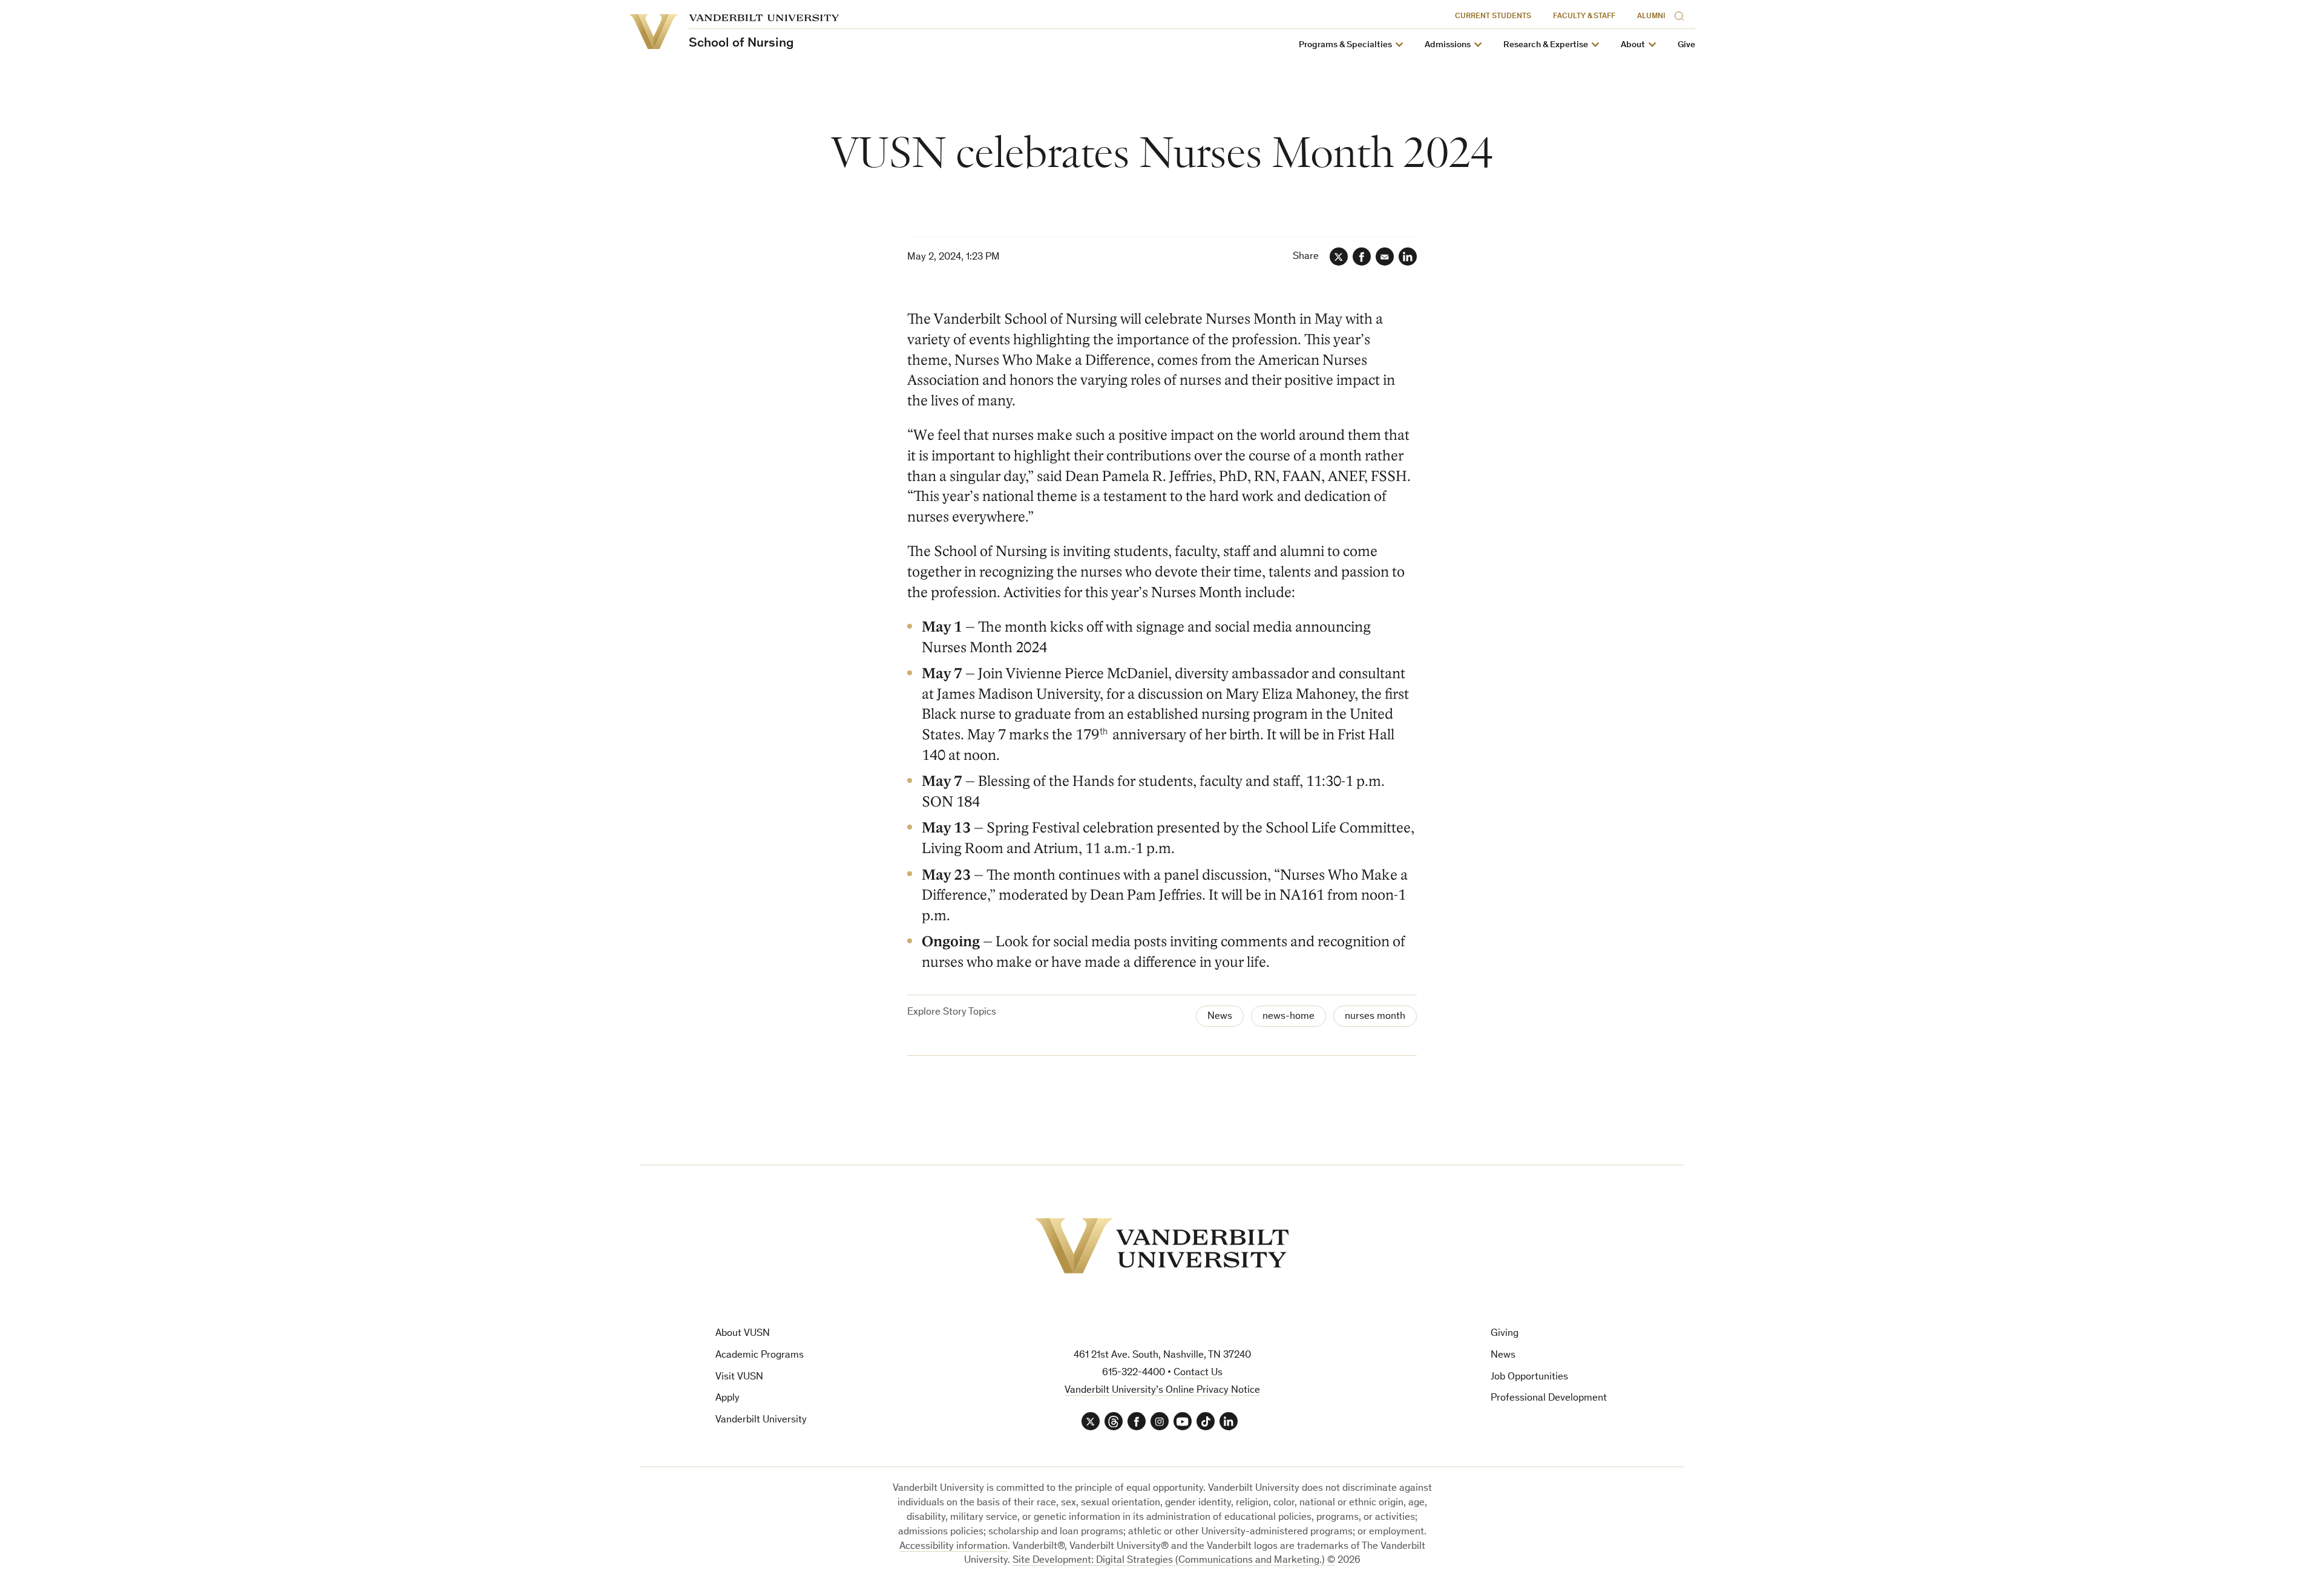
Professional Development (1549, 1399)
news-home (1288, 1017)
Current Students (1493, 17)
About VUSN (743, 1334)
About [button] (1633, 45)
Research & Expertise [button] (1546, 45)
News (1220, 1017)
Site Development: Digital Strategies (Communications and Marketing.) (1169, 1561)
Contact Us (1198, 1373)
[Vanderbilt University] (1162, 1246)
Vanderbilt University (761, 1420)
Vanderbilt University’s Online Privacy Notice (1162, 1391)
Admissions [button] (1448, 45)
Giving (1505, 1334)
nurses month (1375, 1017)
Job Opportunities (1529, 1377)
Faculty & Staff (1584, 17)
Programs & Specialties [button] (1345, 45)
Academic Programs (760, 1356)
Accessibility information (954, 1547)
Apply (727, 1399)
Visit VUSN (739, 1377)
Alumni (1651, 17)
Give (1686, 45)
